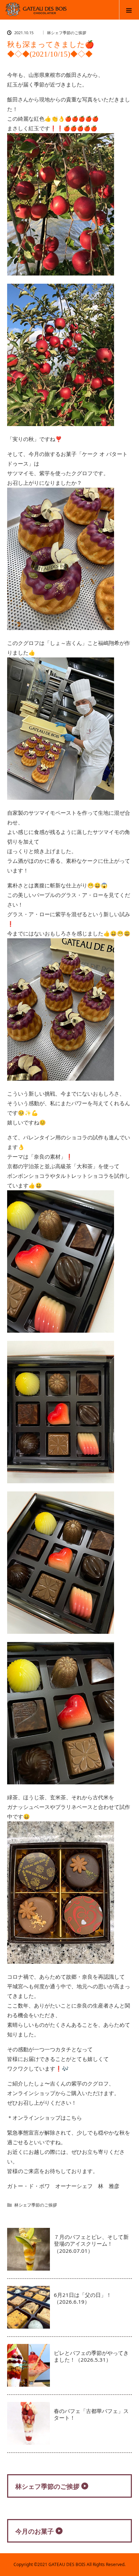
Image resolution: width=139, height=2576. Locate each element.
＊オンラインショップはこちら (45, 2118)
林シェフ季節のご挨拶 (67, 33)
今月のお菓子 (35, 2531)
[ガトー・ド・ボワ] (40, 13)
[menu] (129, 10)
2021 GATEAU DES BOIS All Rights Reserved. (81, 2564)
